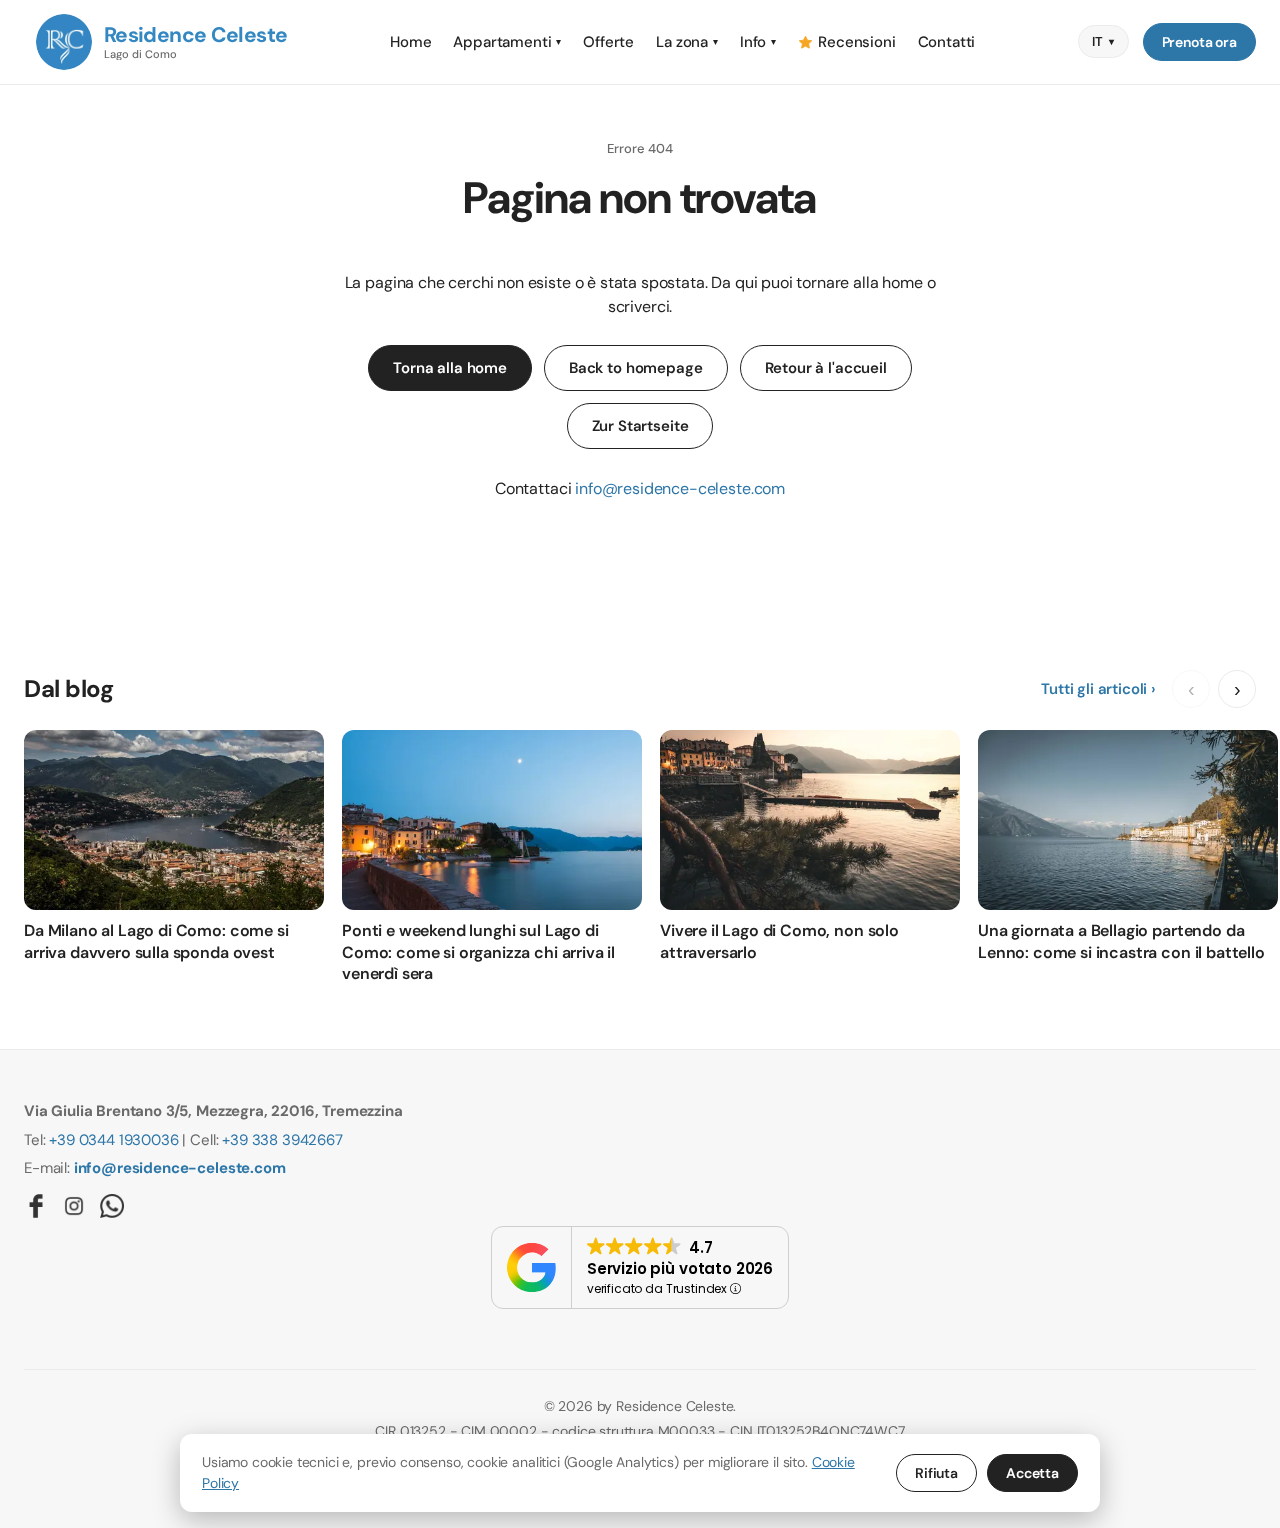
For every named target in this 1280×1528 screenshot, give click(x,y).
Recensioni (856, 42)
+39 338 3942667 (282, 1140)
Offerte (608, 42)
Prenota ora (1199, 42)
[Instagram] (74, 1206)
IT (1103, 41)
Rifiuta (936, 1473)
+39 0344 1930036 (113, 1140)
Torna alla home (450, 368)
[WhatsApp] (112, 1206)
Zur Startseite (640, 426)
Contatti (947, 42)
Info (758, 42)
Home (410, 42)
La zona (687, 42)
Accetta (1032, 1473)
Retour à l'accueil (826, 368)
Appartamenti (507, 42)
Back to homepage (636, 368)
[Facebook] (36, 1206)
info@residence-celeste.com (680, 488)
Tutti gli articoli (1094, 689)
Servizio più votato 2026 (680, 1268)
